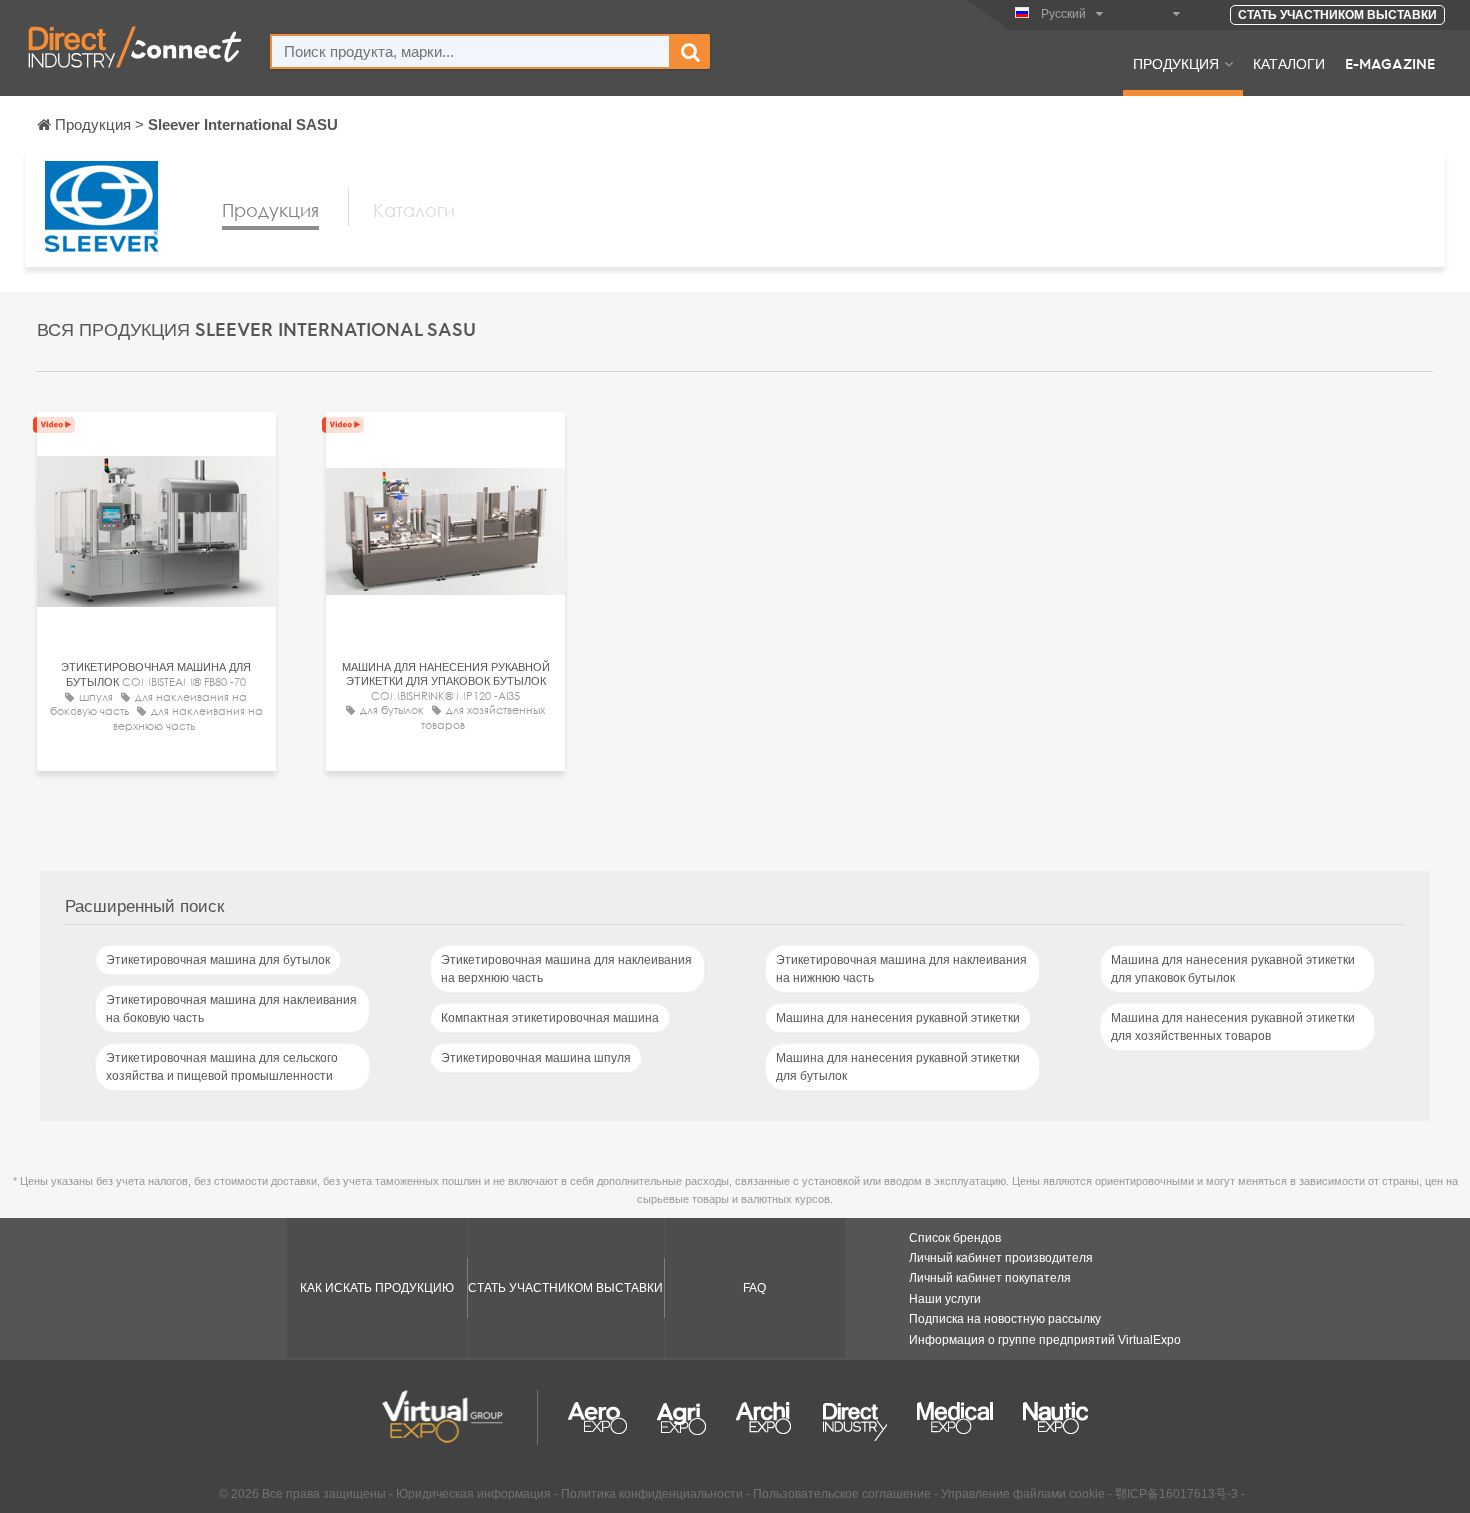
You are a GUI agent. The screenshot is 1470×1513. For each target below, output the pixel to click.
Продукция (1176, 63)
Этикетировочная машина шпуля (536, 1058)
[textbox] (470, 51)
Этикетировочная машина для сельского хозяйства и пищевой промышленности (222, 1067)
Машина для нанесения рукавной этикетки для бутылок (898, 1067)
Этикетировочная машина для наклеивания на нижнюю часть (901, 969)
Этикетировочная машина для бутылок (218, 960)
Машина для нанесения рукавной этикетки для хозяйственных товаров (1233, 1027)
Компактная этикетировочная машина (550, 1018)
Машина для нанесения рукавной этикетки (898, 1018)
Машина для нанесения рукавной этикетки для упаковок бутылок (1233, 969)
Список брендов (955, 1238)
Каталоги (1289, 63)
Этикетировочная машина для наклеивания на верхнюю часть (566, 969)
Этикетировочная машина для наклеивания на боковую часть (231, 1009)
